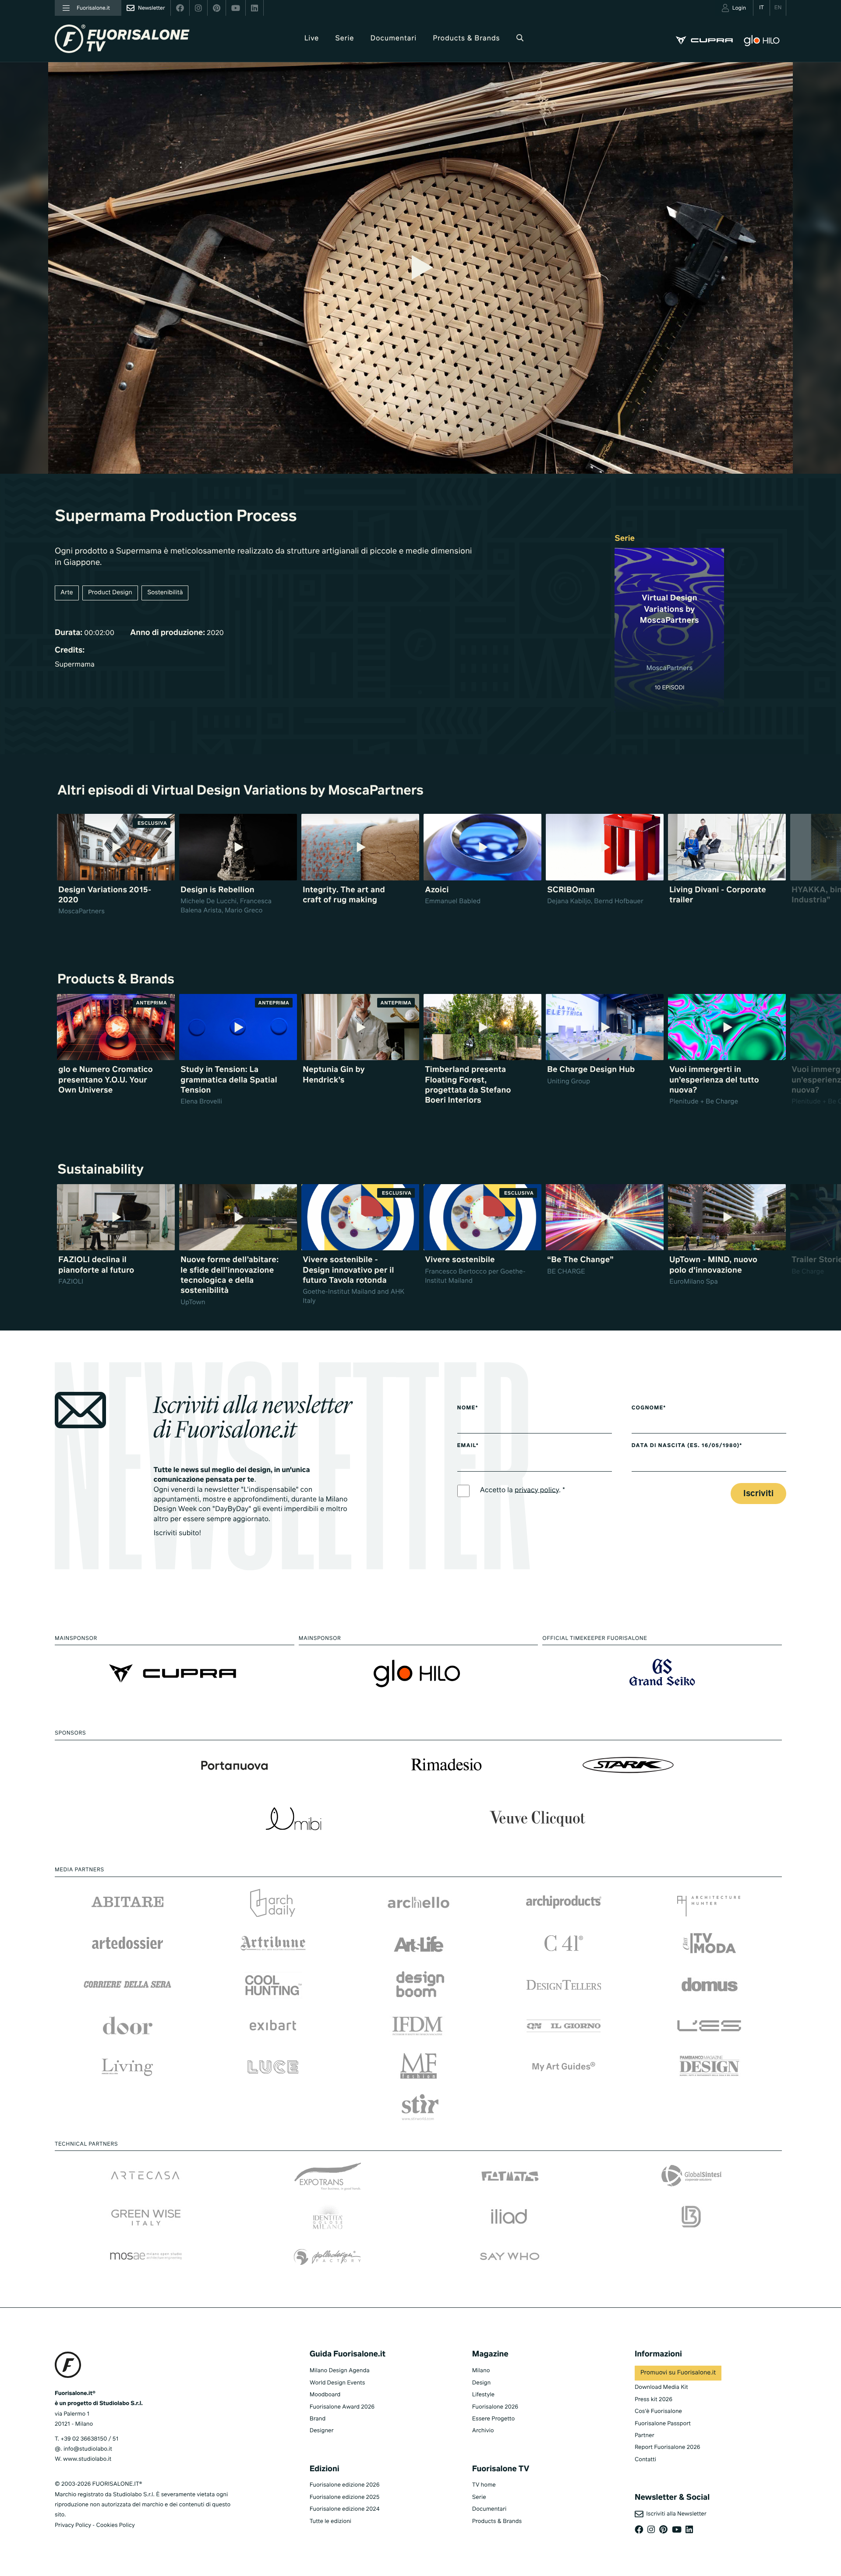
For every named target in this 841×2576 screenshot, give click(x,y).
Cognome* (649, 1408)
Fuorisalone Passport (663, 2424)
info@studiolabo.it (88, 2449)
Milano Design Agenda (340, 2371)
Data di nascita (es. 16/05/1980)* (687, 1446)
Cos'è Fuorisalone (658, 2411)
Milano (481, 2371)
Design (481, 2383)
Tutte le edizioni (330, 2521)
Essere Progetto (493, 2419)
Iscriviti (758, 1494)
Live (312, 39)
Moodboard (325, 2395)
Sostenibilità (165, 593)
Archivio (483, 2431)
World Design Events (337, 2383)
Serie (345, 39)
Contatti (645, 2460)
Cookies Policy (115, 2525)
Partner (645, 2436)
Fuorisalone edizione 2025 (345, 2497)
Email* (468, 1446)
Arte (67, 593)
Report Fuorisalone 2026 (668, 2447)
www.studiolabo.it (87, 2459)
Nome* (468, 1408)
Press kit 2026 (654, 2400)
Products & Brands (466, 39)
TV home (484, 2485)
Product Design (110, 593)
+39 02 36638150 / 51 (89, 2439)
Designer (322, 2431)
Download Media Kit (661, 2387)
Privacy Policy (73, 2525)
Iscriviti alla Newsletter (675, 2514)
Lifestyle (483, 2395)
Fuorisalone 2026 (495, 2407)
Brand (318, 2419)
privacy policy (537, 1490)
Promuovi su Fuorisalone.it (678, 2373)
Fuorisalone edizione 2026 (345, 2485)
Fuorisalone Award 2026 (342, 2407)
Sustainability (101, 1170)
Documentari (394, 39)
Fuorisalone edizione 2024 (345, 2509)
